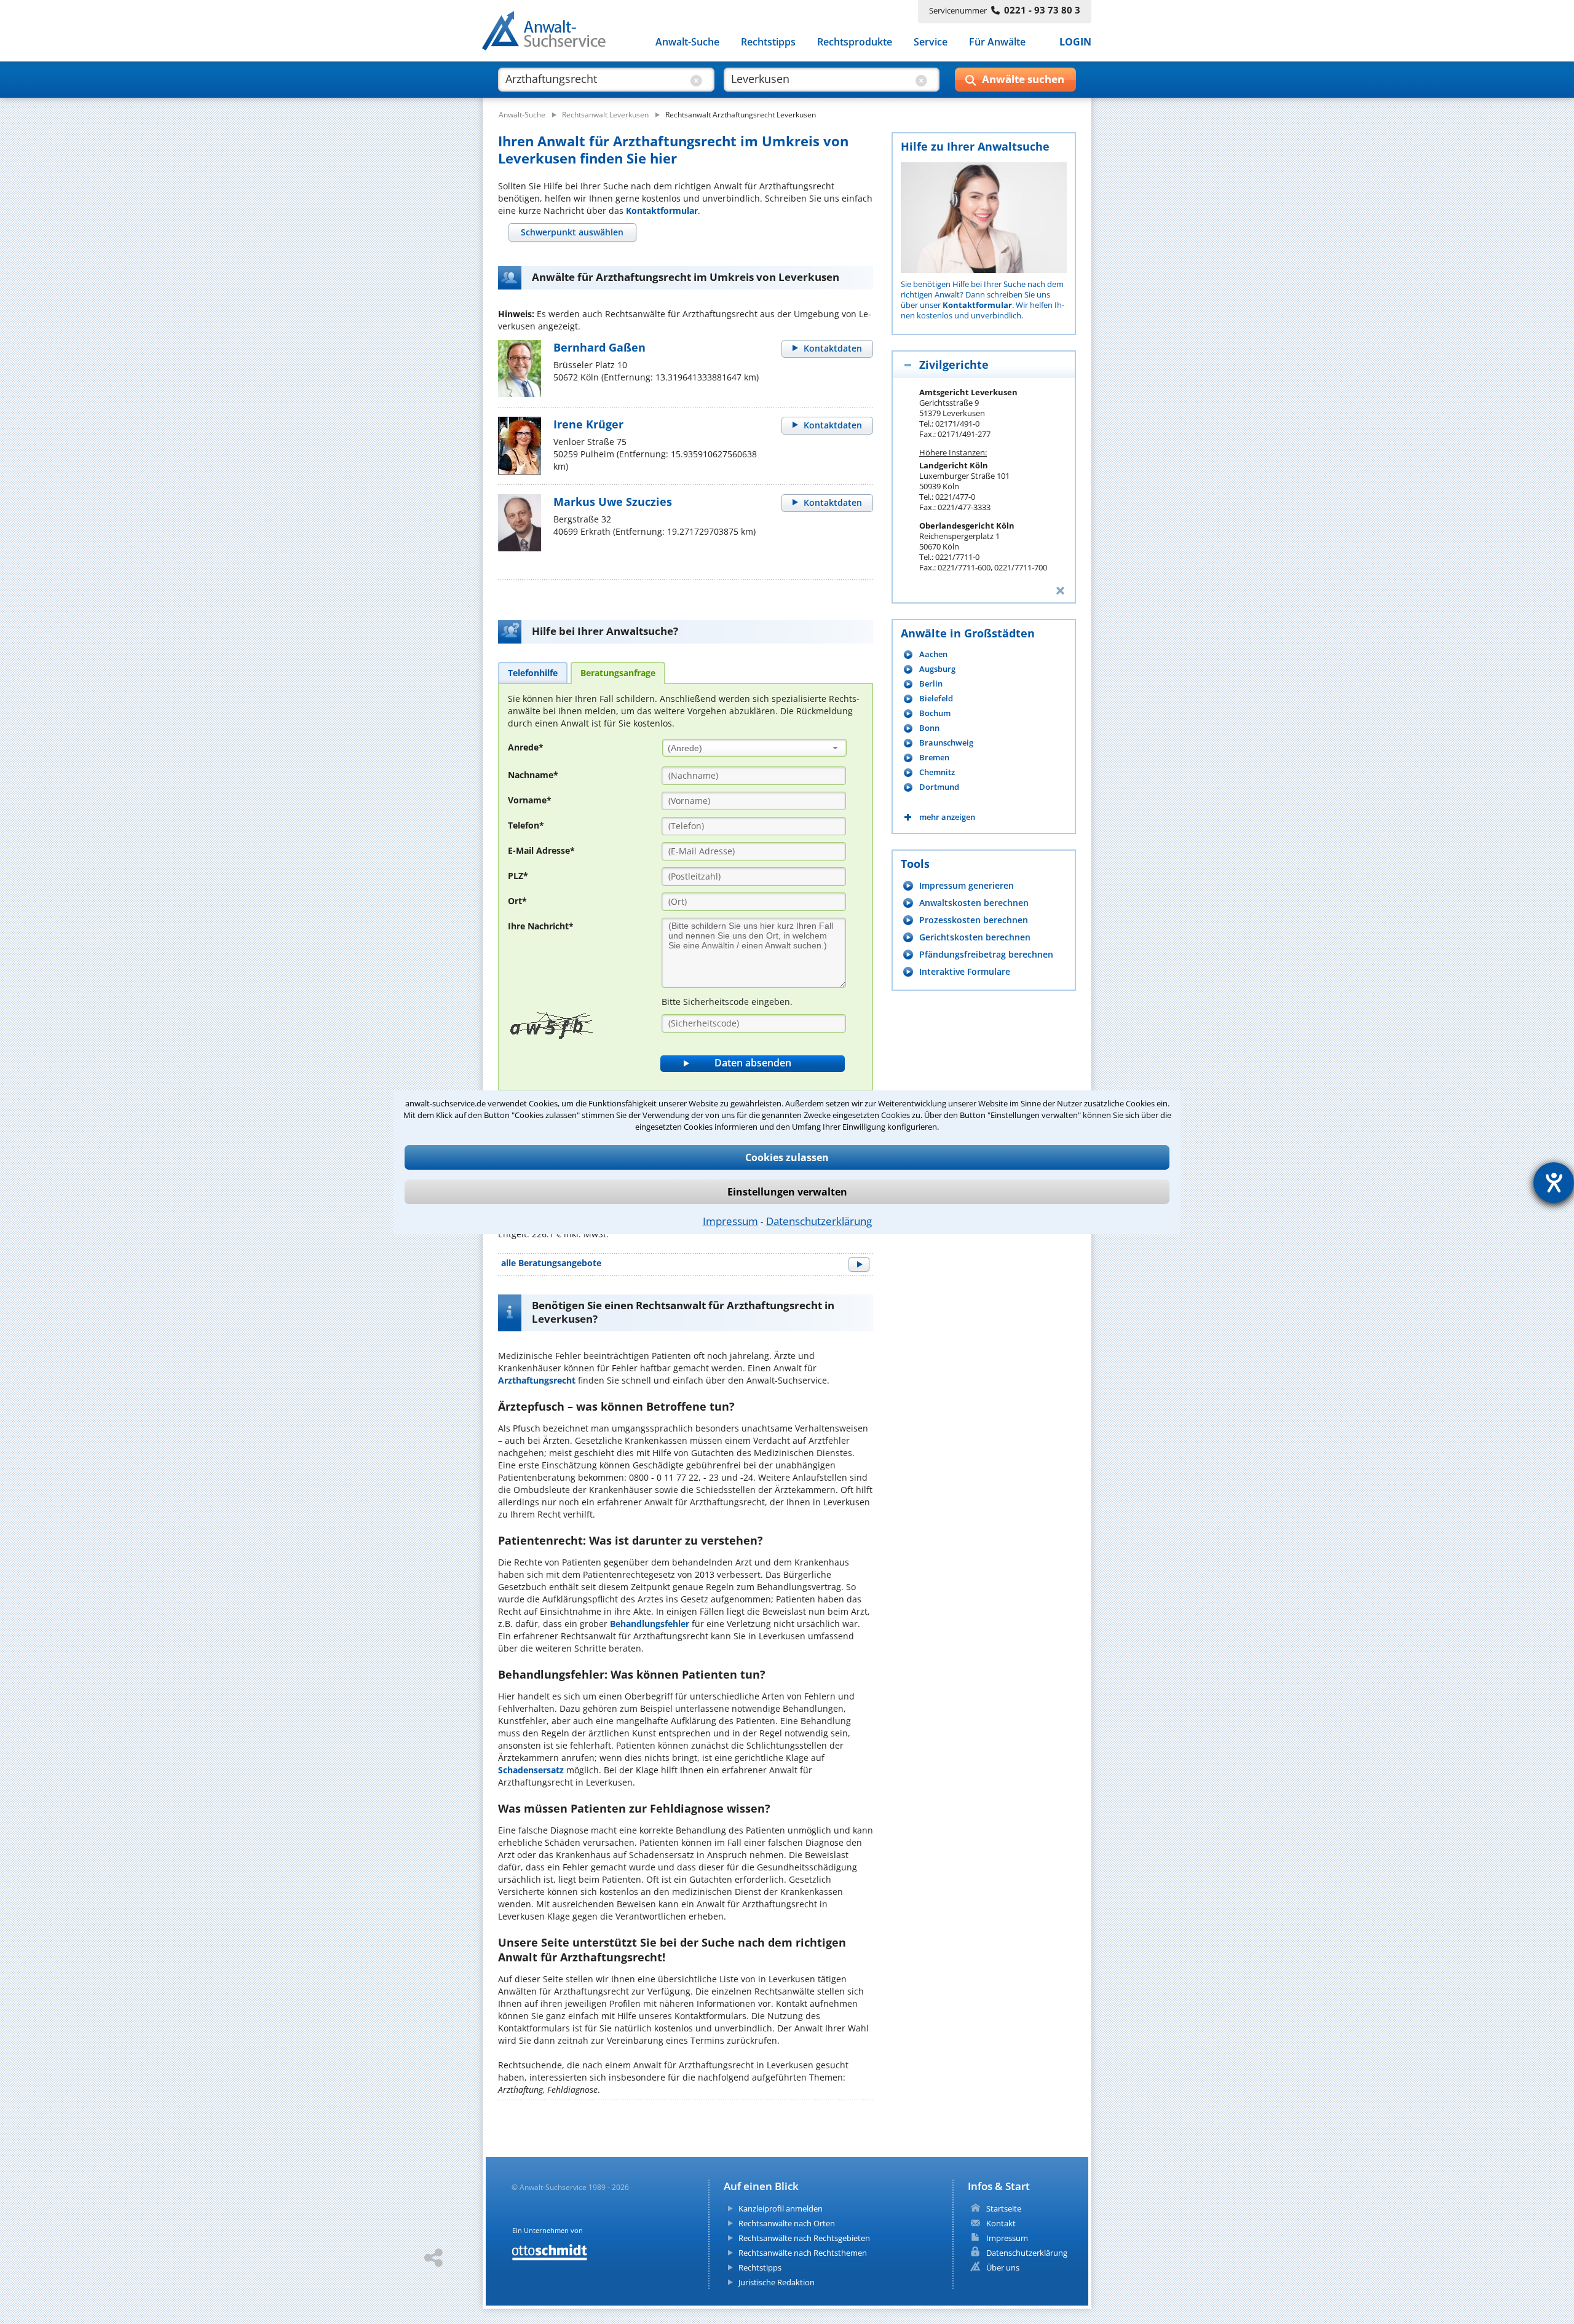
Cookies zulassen (787, 1157)
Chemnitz (937, 772)
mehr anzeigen (947, 817)
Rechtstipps (768, 42)
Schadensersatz (531, 1770)
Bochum (935, 713)
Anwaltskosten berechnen (974, 903)
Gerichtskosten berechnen (975, 937)
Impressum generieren (967, 885)
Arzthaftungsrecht (537, 1380)
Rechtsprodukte (855, 42)
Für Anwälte (997, 42)
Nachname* (533, 775)
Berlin (931, 684)
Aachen (933, 654)
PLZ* (518, 876)
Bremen (934, 758)
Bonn (929, 728)
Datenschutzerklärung (819, 1221)
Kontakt (1001, 2223)
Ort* (517, 901)
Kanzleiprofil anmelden (781, 2208)
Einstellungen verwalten (787, 1192)
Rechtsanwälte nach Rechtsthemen (803, 2253)
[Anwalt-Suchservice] (551, 33)
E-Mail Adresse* (541, 850)
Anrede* (526, 747)
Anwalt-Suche (687, 42)
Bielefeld (936, 699)
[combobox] (754, 748)
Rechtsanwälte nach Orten (787, 2223)
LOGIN (1075, 42)
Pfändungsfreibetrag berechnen (986, 954)
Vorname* (530, 800)
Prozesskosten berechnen (974, 920)
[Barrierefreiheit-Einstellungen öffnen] (1554, 1183)
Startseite (1004, 2208)
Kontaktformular (662, 211)
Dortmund (939, 787)
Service (931, 42)
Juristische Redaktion (777, 2282)
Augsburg (937, 669)
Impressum (730, 1221)
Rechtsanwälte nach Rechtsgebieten (804, 2238)
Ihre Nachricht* (541, 926)
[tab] (572, 232)
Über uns (1003, 2267)
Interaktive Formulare (965, 971)
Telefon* (526, 825)
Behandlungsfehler (650, 1624)
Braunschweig (946, 743)
